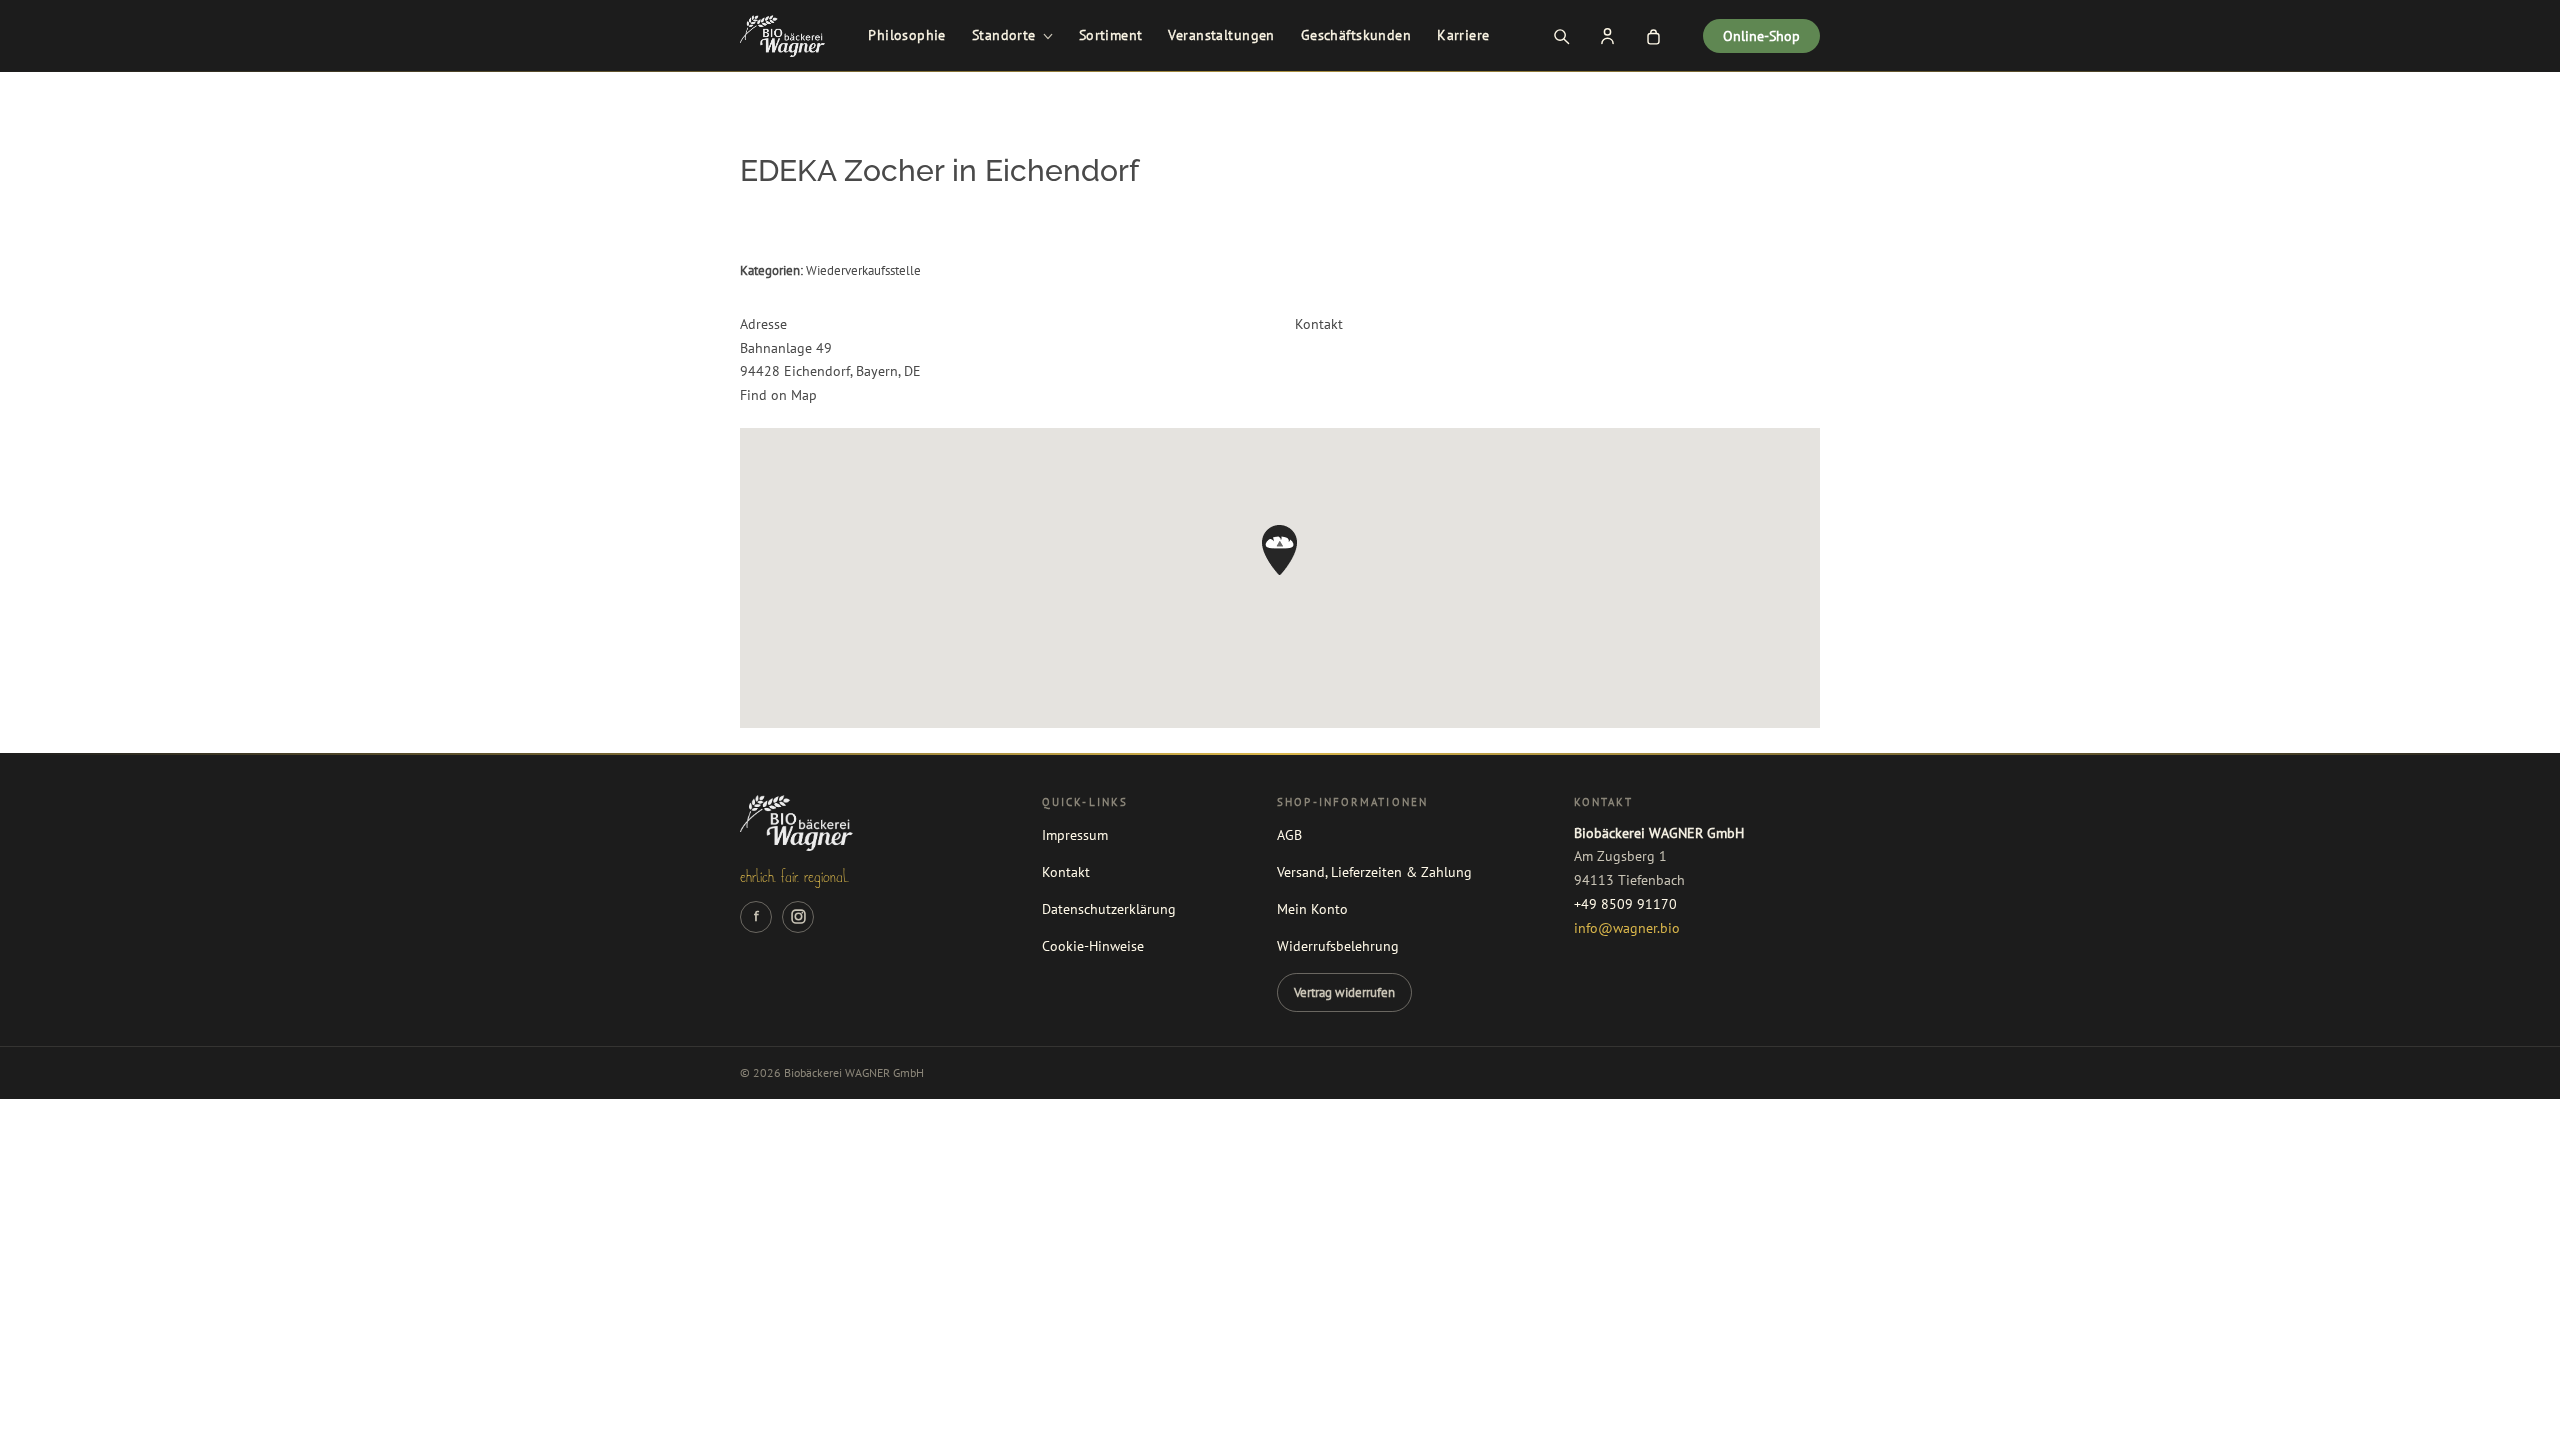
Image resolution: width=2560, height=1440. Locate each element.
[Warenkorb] (1653, 36)
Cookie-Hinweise (1093, 946)
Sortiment (1111, 35)
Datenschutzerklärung (1109, 909)
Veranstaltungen (1221, 35)
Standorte (1004, 35)
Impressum (1075, 835)
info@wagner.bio (1627, 928)
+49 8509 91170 (1625, 904)
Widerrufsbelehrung (1338, 946)
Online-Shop (1761, 36)
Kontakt (1066, 872)
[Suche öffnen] (1561, 36)
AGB (1289, 835)
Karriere (1463, 35)
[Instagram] (798, 917)
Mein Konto (1312, 909)
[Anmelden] (1607, 36)
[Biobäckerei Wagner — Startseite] (782, 36)
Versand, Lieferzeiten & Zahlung (1374, 872)
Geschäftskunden (1356, 35)
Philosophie (907, 35)
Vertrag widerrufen (1344, 992)
